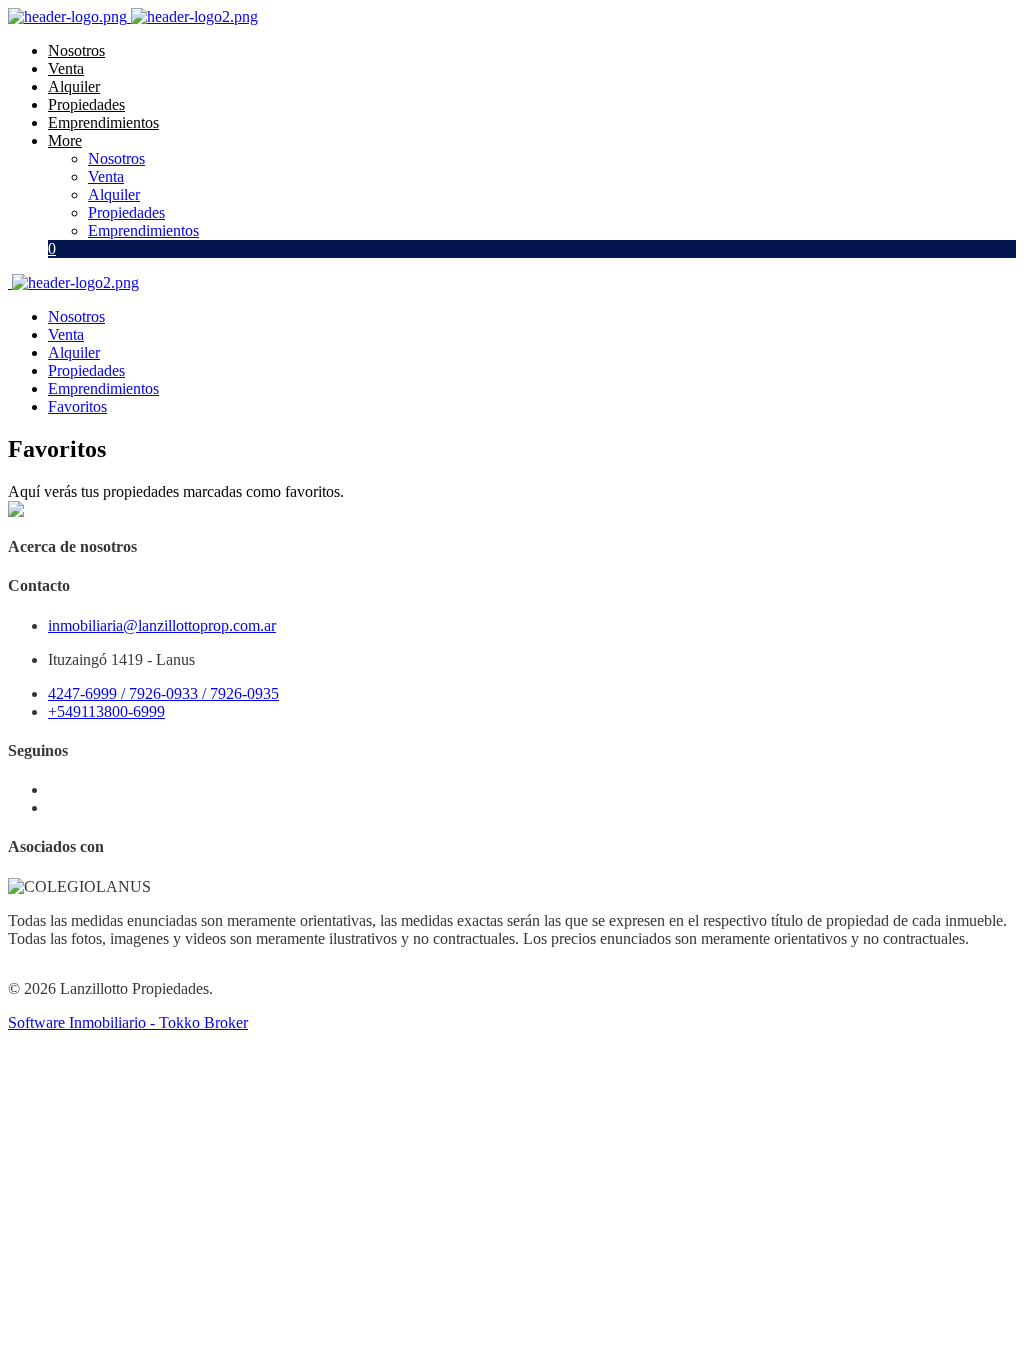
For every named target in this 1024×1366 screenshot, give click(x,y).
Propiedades (86, 104)
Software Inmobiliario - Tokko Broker (128, 1022)
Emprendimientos (103, 122)
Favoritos (77, 406)
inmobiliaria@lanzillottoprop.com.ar (162, 625)
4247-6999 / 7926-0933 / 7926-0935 (163, 693)
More (65, 140)
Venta (66, 68)
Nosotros (76, 50)
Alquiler (74, 86)
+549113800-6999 (106, 711)
